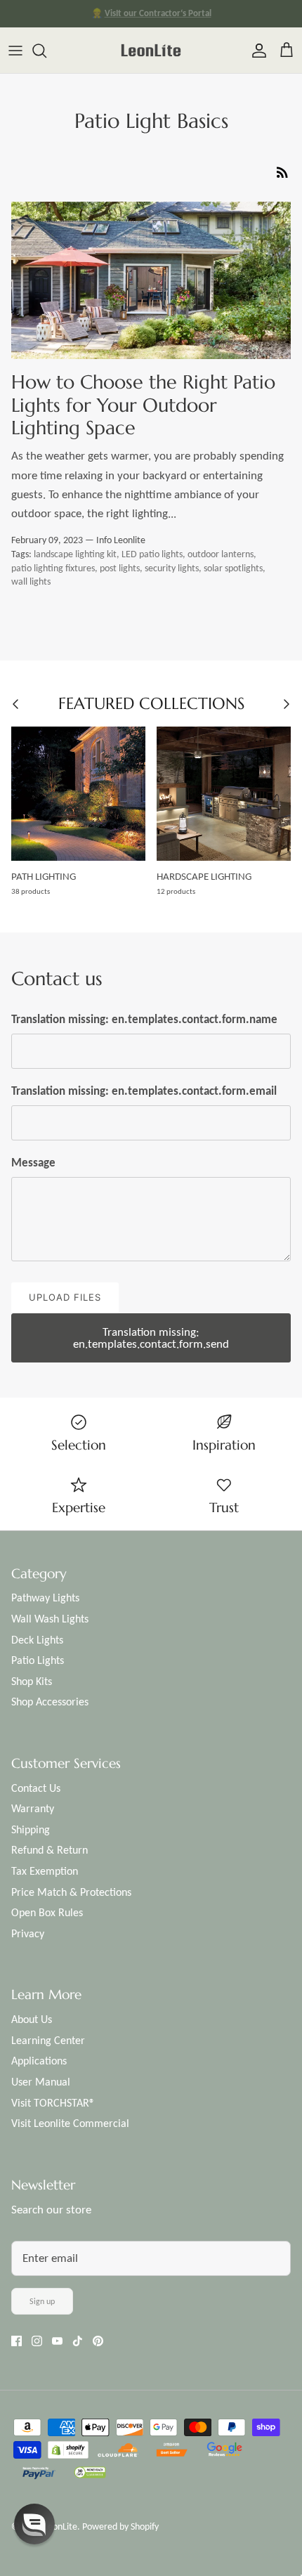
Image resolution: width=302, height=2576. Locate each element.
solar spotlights (233, 568)
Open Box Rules (47, 1912)
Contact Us (36, 1788)
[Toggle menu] (15, 51)
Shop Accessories (50, 1702)
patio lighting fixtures (53, 568)
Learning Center (48, 2040)
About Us (32, 2019)
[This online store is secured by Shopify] (69, 2451)
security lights (172, 568)
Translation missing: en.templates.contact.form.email (144, 1091)
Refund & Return (50, 1850)
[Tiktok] (78, 2341)
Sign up (42, 2301)
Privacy (28, 1933)
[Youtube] (57, 2341)
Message (33, 1163)
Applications (39, 2061)
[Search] (46, 51)
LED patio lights (152, 554)
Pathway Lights (45, 1598)
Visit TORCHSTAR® (53, 2103)
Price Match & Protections (71, 1892)
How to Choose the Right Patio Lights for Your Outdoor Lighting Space (143, 405)
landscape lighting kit (75, 554)
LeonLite (60, 2526)
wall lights (31, 581)
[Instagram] (37, 2341)
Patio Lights (38, 1660)
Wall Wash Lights (50, 1619)
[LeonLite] (151, 50)
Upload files (65, 1297)
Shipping (31, 1829)
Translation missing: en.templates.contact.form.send (151, 1338)
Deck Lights (37, 1640)
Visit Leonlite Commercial (70, 2123)
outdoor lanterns (221, 554)
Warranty (33, 1808)
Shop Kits (32, 1681)
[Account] (256, 51)
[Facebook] (17, 2341)
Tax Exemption (45, 1871)
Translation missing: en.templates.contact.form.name (144, 1019)
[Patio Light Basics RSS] (282, 171)
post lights (120, 568)
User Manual (41, 2082)
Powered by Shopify (120, 2526)
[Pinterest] (98, 2341)
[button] (34, 2524)
